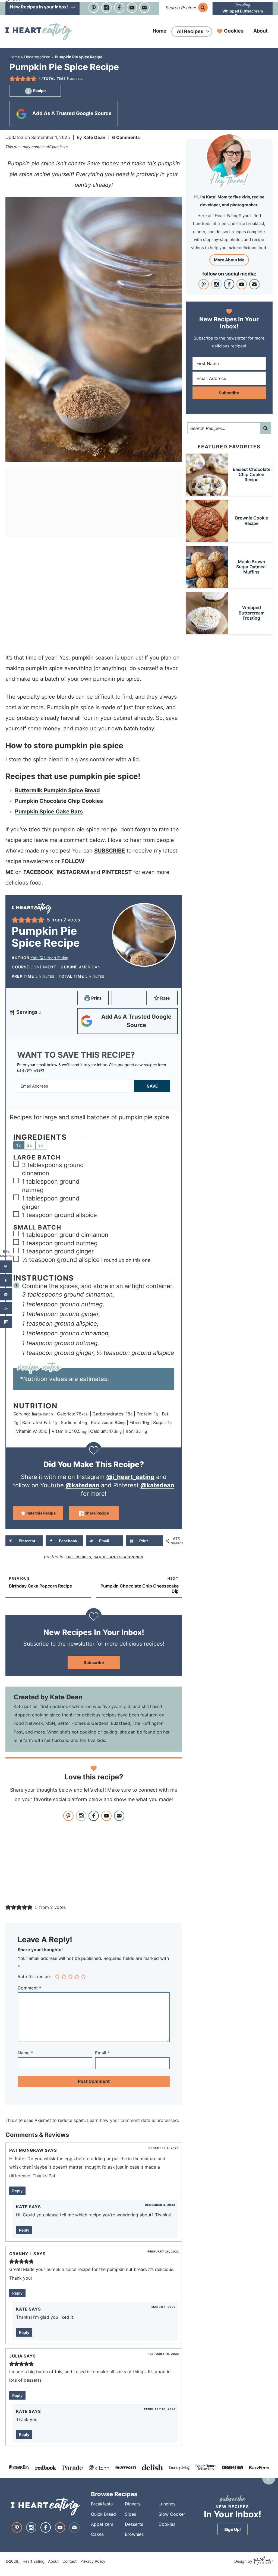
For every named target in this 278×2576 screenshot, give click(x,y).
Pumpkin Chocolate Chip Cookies (59, 801)
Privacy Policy (93, 2561)
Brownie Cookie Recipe (252, 520)
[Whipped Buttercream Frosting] (207, 631)
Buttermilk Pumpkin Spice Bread (57, 790)
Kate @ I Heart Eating (49, 958)
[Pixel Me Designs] (262, 2561)
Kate (22, 2207)
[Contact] (144, 8)
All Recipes (190, 31)
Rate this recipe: (34, 1976)
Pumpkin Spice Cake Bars (49, 812)
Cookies (234, 31)
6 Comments (126, 137)
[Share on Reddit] (6, 1308)
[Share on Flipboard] (6, 1322)
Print (96, 998)
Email (102, 2053)
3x (41, 1145)
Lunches (167, 2504)
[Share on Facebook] (6, 1280)
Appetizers (102, 2524)
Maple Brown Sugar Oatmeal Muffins (251, 567)
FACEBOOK (38, 872)
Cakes (97, 2534)
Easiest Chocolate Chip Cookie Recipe (252, 474)
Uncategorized (37, 57)
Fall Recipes (78, 1557)
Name (25, 2053)
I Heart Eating (39, 31)
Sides (130, 2514)
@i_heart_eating (130, 1477)
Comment (29, 1988)
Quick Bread (103, 2514)
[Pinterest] (94, 8)
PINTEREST (117, 872)
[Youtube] (132, 8)
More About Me (229, 260)
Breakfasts (102, 2504)
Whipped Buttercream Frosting (243, 13)
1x (19, 1145)
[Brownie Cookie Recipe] (207, 539)
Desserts (134, 2524)
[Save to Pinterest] (6, 1267)
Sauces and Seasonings (119, 1557)
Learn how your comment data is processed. (133, 2120)
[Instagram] (106, 8)
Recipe (39, 91)
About (260, 31)
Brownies (134, 2534)
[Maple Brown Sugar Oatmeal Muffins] (207, 585)
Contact (69, 2561)
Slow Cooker (172, 2514)
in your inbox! (40, 7)
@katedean (82, 1485)
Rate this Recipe (41, 1513)
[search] (203, 7)
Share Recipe (96, 1513)
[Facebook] (119, 8)
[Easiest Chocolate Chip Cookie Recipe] (207, 493)
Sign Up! (233, 2529)
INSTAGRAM (73, 872)
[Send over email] (6, 1294)
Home (159, 31)
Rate (165, 998)
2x (30, 1145)
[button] (12, 79)
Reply (17, 2191)
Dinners (133, 2504)
